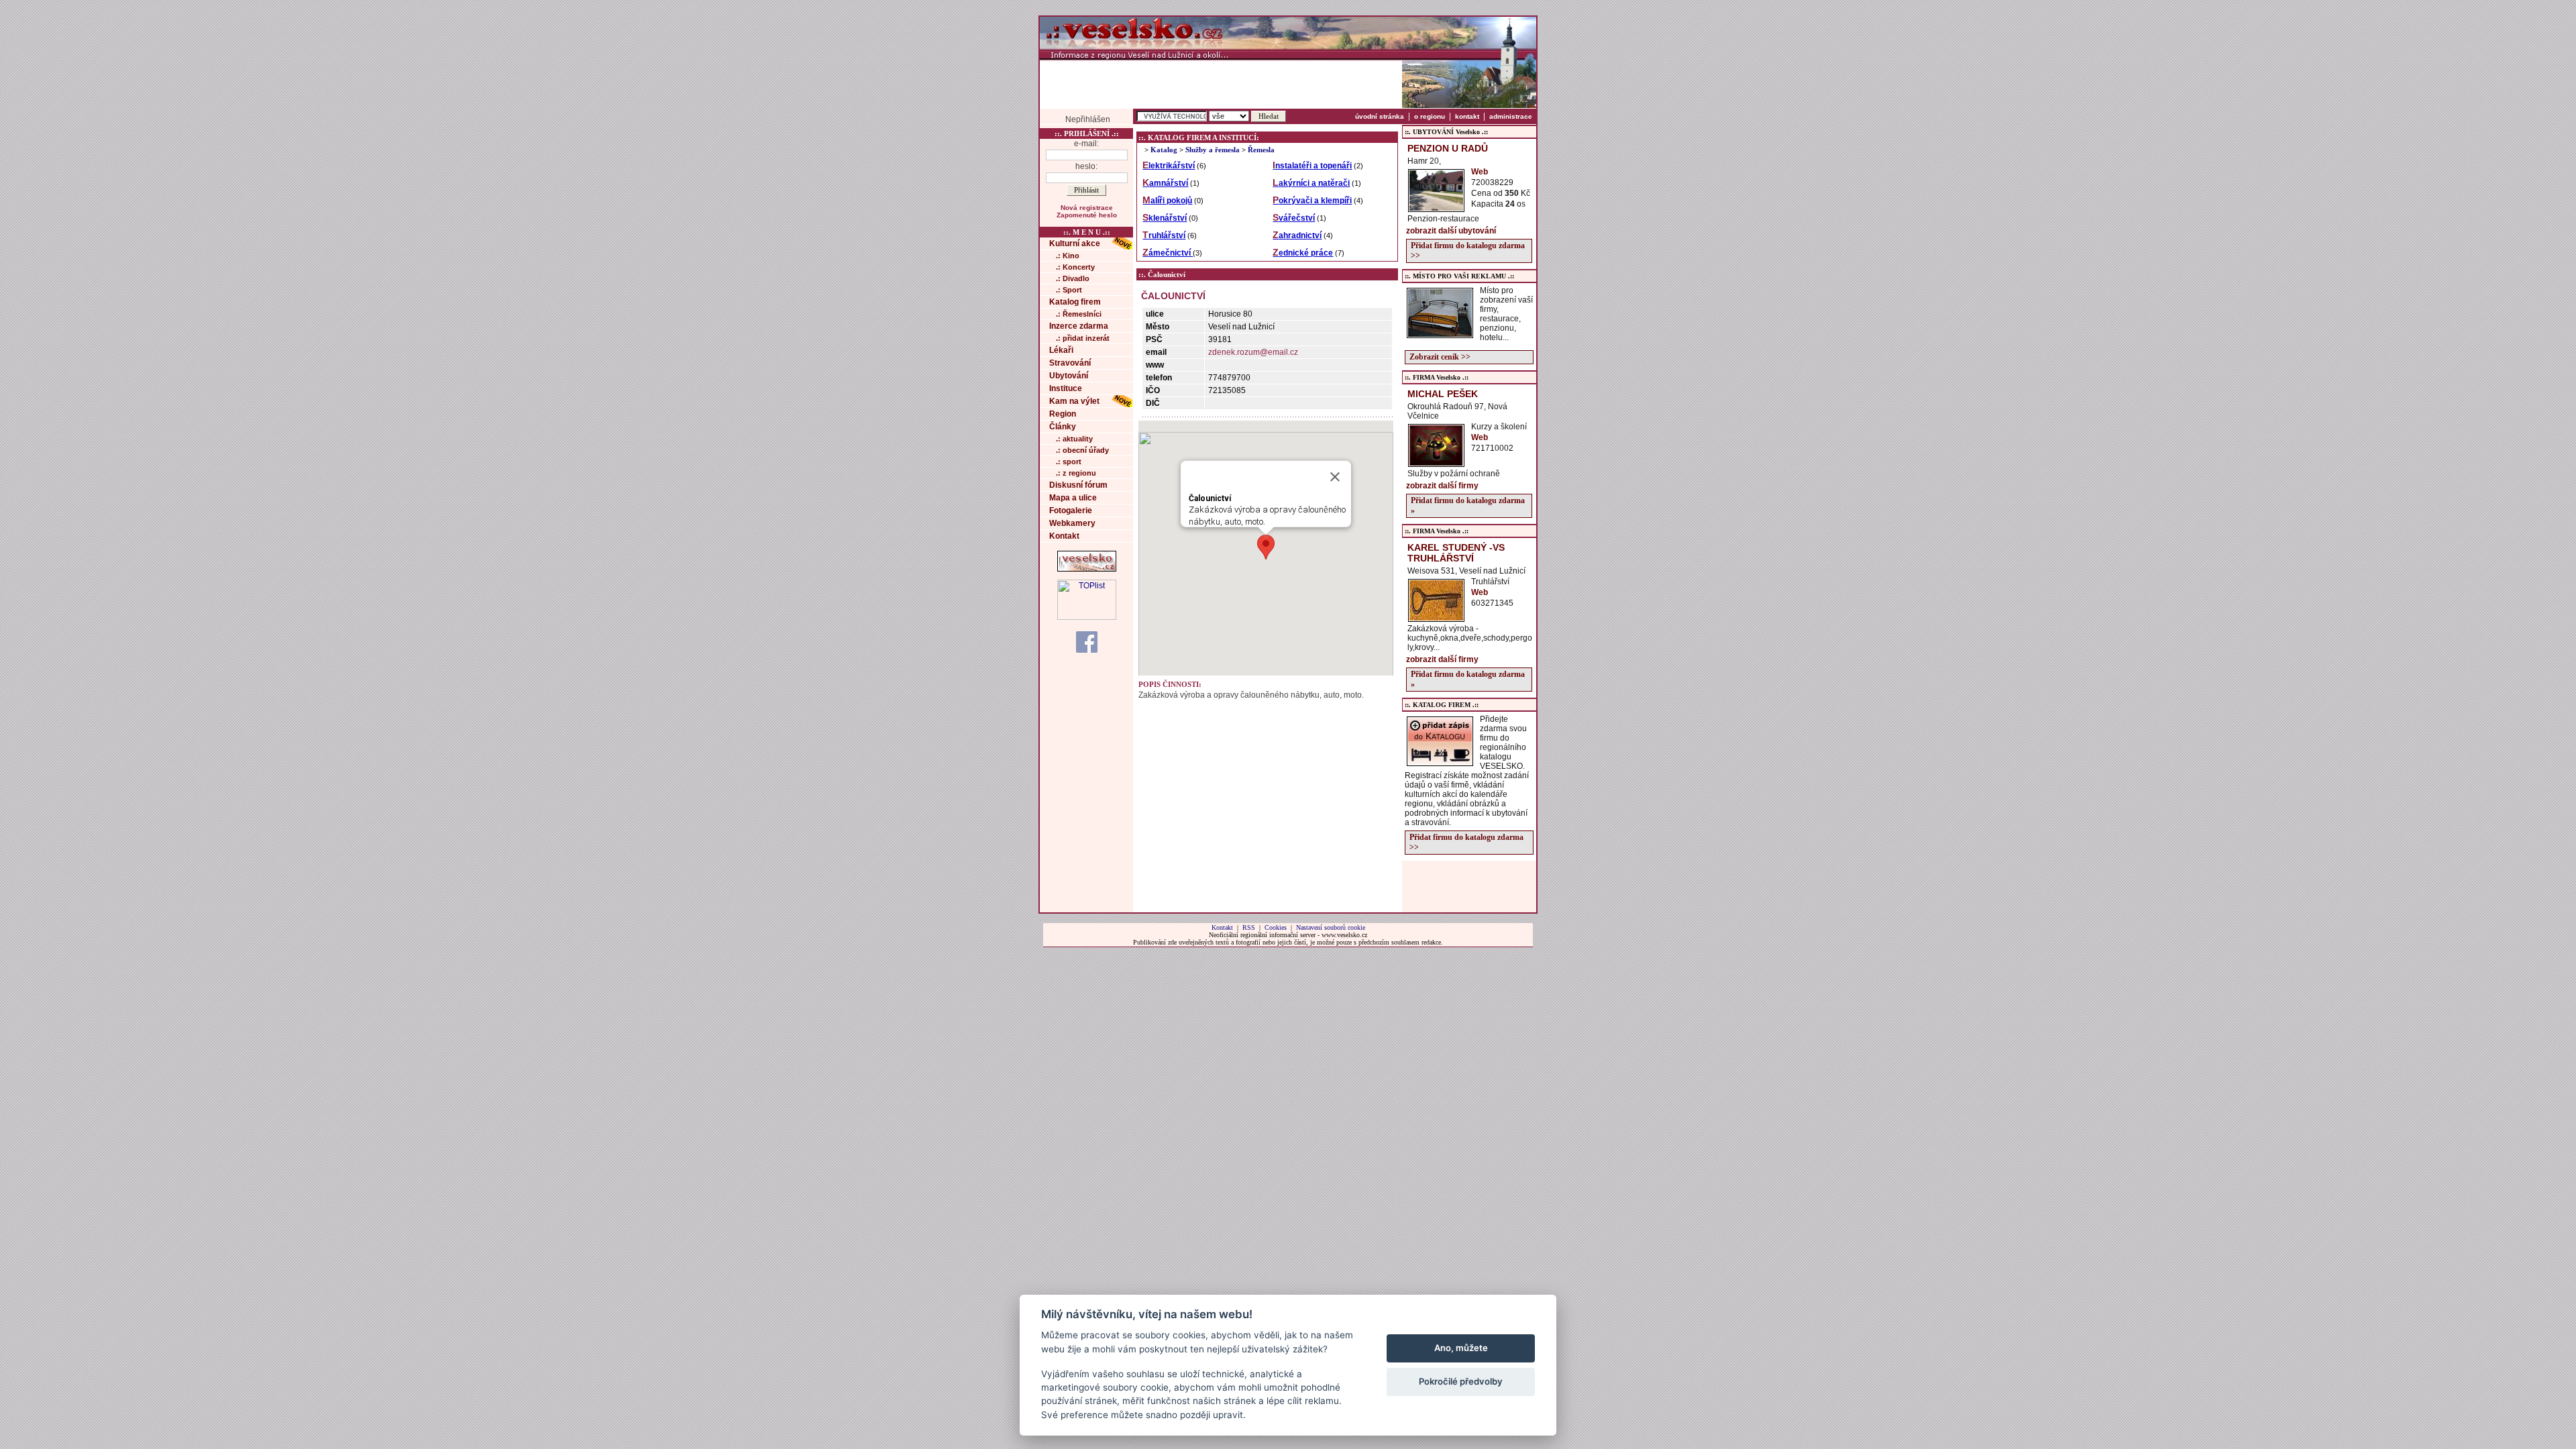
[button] (1266, 547)
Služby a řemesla (1213, 150)
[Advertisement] (1221, 84)
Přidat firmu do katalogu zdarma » (1468, 505)
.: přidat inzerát (1083, 338)
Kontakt (1064, 536)
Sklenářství (1165, 218)
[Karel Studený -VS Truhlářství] (1436, 618)
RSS (1249, 927)
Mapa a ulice (1073, 498)
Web (1480, 172)
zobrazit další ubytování (1451, 231)
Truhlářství (1164, 235)
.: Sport (1069, 290)
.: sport (1069, 462)
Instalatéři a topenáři (1312, 166)
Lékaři (1061, 350)
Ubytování (1069, 376)
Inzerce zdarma (1079, 326)
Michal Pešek (1443, 394)
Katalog (1164, 150)
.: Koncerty (1075, 267)
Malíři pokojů (1167, 201)
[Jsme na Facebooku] (1087, 641)
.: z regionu (1076, 473)
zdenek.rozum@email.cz (1253, 352)
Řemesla (1261, 150)
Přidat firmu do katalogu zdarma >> (1468, 251)
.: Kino (1068, 256)
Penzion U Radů (1448, 148)
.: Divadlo (1073, 278)
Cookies (1276, 927)
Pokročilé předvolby (1461, 1381)
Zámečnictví (1168, 253)
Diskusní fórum (1078, 485)
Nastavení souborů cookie (1331, 927)
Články (1063, 427)
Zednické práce (1303, 253)
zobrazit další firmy (1442, 486)
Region (1063, 414)
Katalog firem (1075, 302)
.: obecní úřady (1082, 450)
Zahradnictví (1297, 235)
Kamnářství (1165, 183)
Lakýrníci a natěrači (1311, 183)
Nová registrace (1087, 208)
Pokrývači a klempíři (1312, 201)
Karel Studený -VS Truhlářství (1456, 553)
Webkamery (1072, 523)
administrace (1511, 116)
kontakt (1467, 116)
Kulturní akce (1075, 244)
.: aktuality (1074, 439)
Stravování (1070, 363)
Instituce (1066, 388)
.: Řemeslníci (1079, 314)
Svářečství (1294, 218)
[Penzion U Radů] (1436, 208)
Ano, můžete (1461, 1348)
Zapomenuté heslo (1087, 215)
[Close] (1335, 477)
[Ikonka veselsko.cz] (1087, 569)
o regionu (1430, 116)
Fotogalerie (1071, 511)
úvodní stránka (1380, 116)
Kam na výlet (1074, 401)
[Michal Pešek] (1436, 463)
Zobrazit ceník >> (1440, 357)
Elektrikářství (1169, 166)
